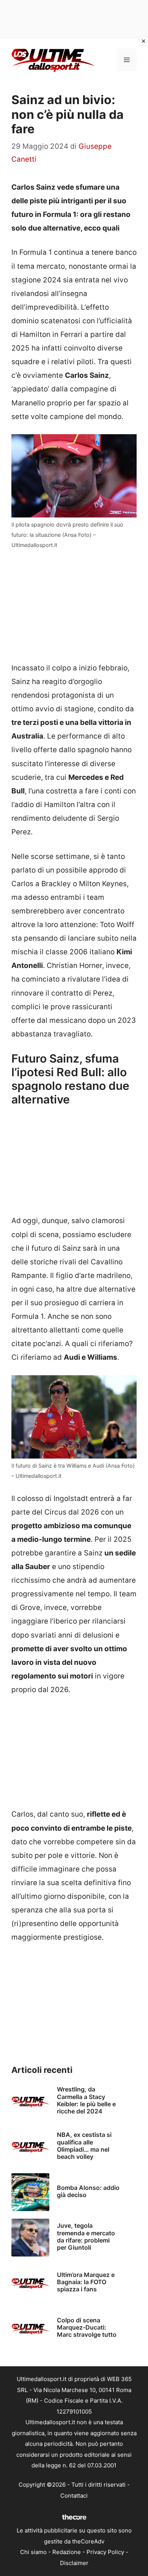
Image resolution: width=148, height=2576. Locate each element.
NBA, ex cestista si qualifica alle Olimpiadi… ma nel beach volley (84, 2146)
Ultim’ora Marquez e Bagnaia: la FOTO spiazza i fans (86, 2282)
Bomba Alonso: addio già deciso (88, 2191)
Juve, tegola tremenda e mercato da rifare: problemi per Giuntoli (86, 2236)
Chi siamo (33, 2552)
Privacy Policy (105, 2552)
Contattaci (74, 2496)
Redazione (67, 2552)
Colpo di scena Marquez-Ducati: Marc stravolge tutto (87, 2327)
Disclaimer (74, 2563)
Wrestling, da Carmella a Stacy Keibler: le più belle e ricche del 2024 (86, 2100)
